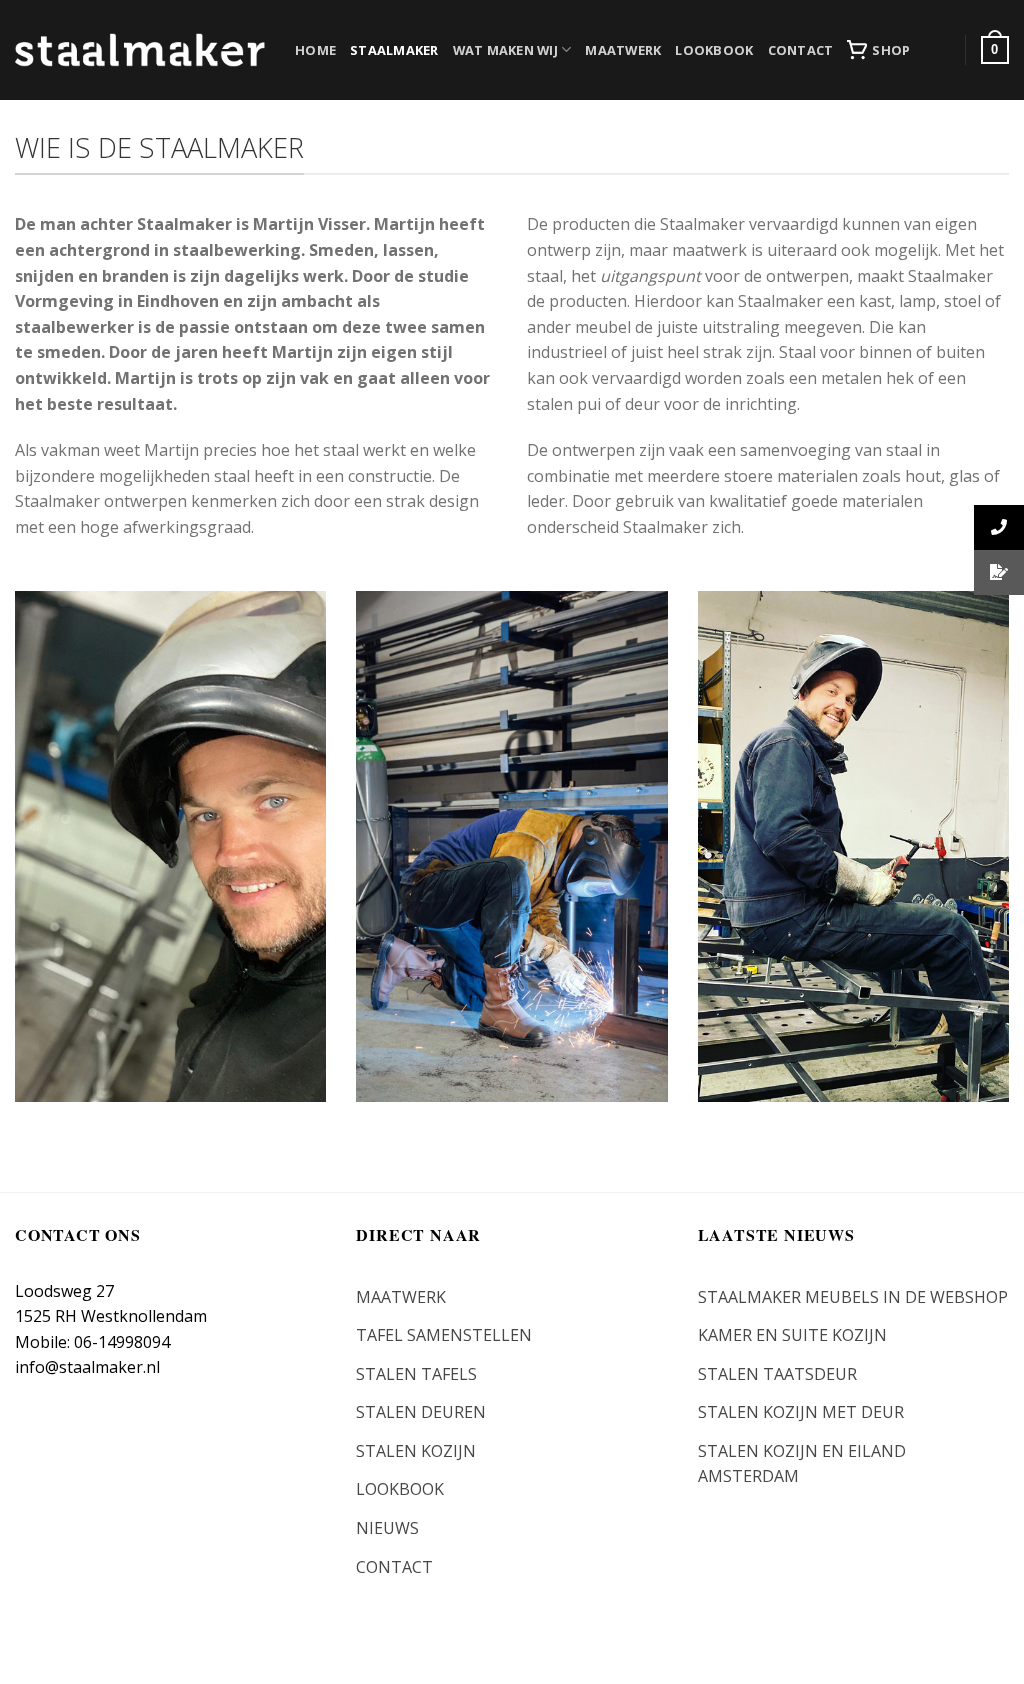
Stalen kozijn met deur (801, 1412)
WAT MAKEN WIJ (505, 50)
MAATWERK (623, 50)
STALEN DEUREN (421, 1412)
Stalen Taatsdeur (777, 1374)
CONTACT (801, 50)
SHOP (891, 50)
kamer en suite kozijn (792, 1335)
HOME (315, 50)
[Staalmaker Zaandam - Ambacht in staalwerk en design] (140, 50)
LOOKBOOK (714, 50)
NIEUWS (387, 1528)
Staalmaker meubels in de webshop (853, 1297)
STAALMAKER (394, 50)
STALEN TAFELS (416, 1374)
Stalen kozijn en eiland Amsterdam (802, 1464)
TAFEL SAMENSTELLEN (444, 1335)
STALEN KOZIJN (416, 1451)
